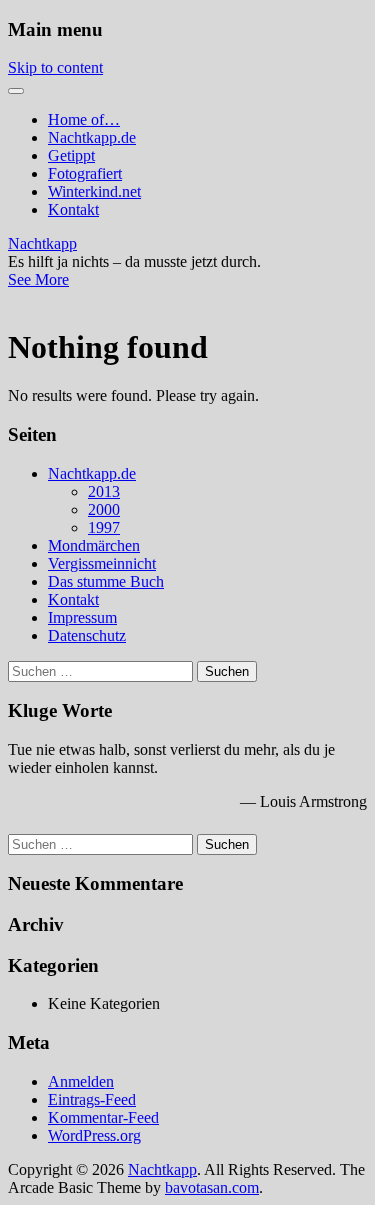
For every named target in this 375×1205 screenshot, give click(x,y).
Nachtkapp (42, 243)
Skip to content (55, 67)
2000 (104, 509)
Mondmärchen (94, 545)
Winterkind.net (94, 191)
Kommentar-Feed (103, 1117)
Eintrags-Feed (92, 1099)
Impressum (82, 617)
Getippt (71, 155)
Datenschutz (87, 635)
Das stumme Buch (106, 581)
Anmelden (81, 1081)
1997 (104, 527)
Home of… (84, 119)
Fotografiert (85, 173)
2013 (104, 491)
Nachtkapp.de (92, 137)
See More (38, 279)
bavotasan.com (212, 1187)
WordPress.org (94, 1135)
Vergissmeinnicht (102, 563)
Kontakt (73, 209)
